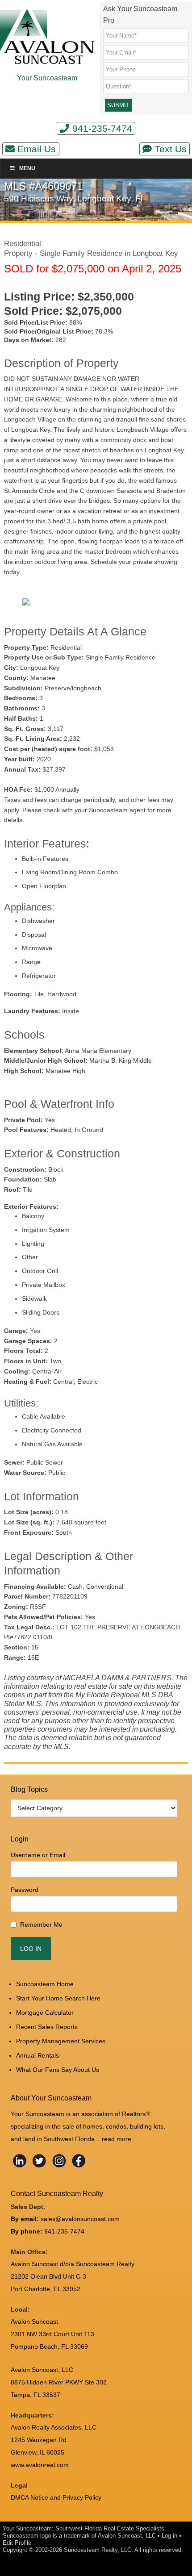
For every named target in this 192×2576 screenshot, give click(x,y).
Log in (169, 2536)
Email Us (37, 149)
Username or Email (38, 1855)
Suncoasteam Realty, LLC (98, 2550)
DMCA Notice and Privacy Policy (56, 2497)
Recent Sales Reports (47, 2027)
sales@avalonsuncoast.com (80, 2219)
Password (25, 1890)
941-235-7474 (102, 128)
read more (117, 2139)
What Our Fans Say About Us (58, 2070)
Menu (27, 168)
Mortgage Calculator (45, 2012)
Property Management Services (61, 2041)
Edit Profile (17, 2543)
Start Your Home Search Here (58, 1998)
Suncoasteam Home (45, 1984)
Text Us (171, 149)
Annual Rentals (38, 2055)
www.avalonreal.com (40, 2465)
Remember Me (41, 1925)
